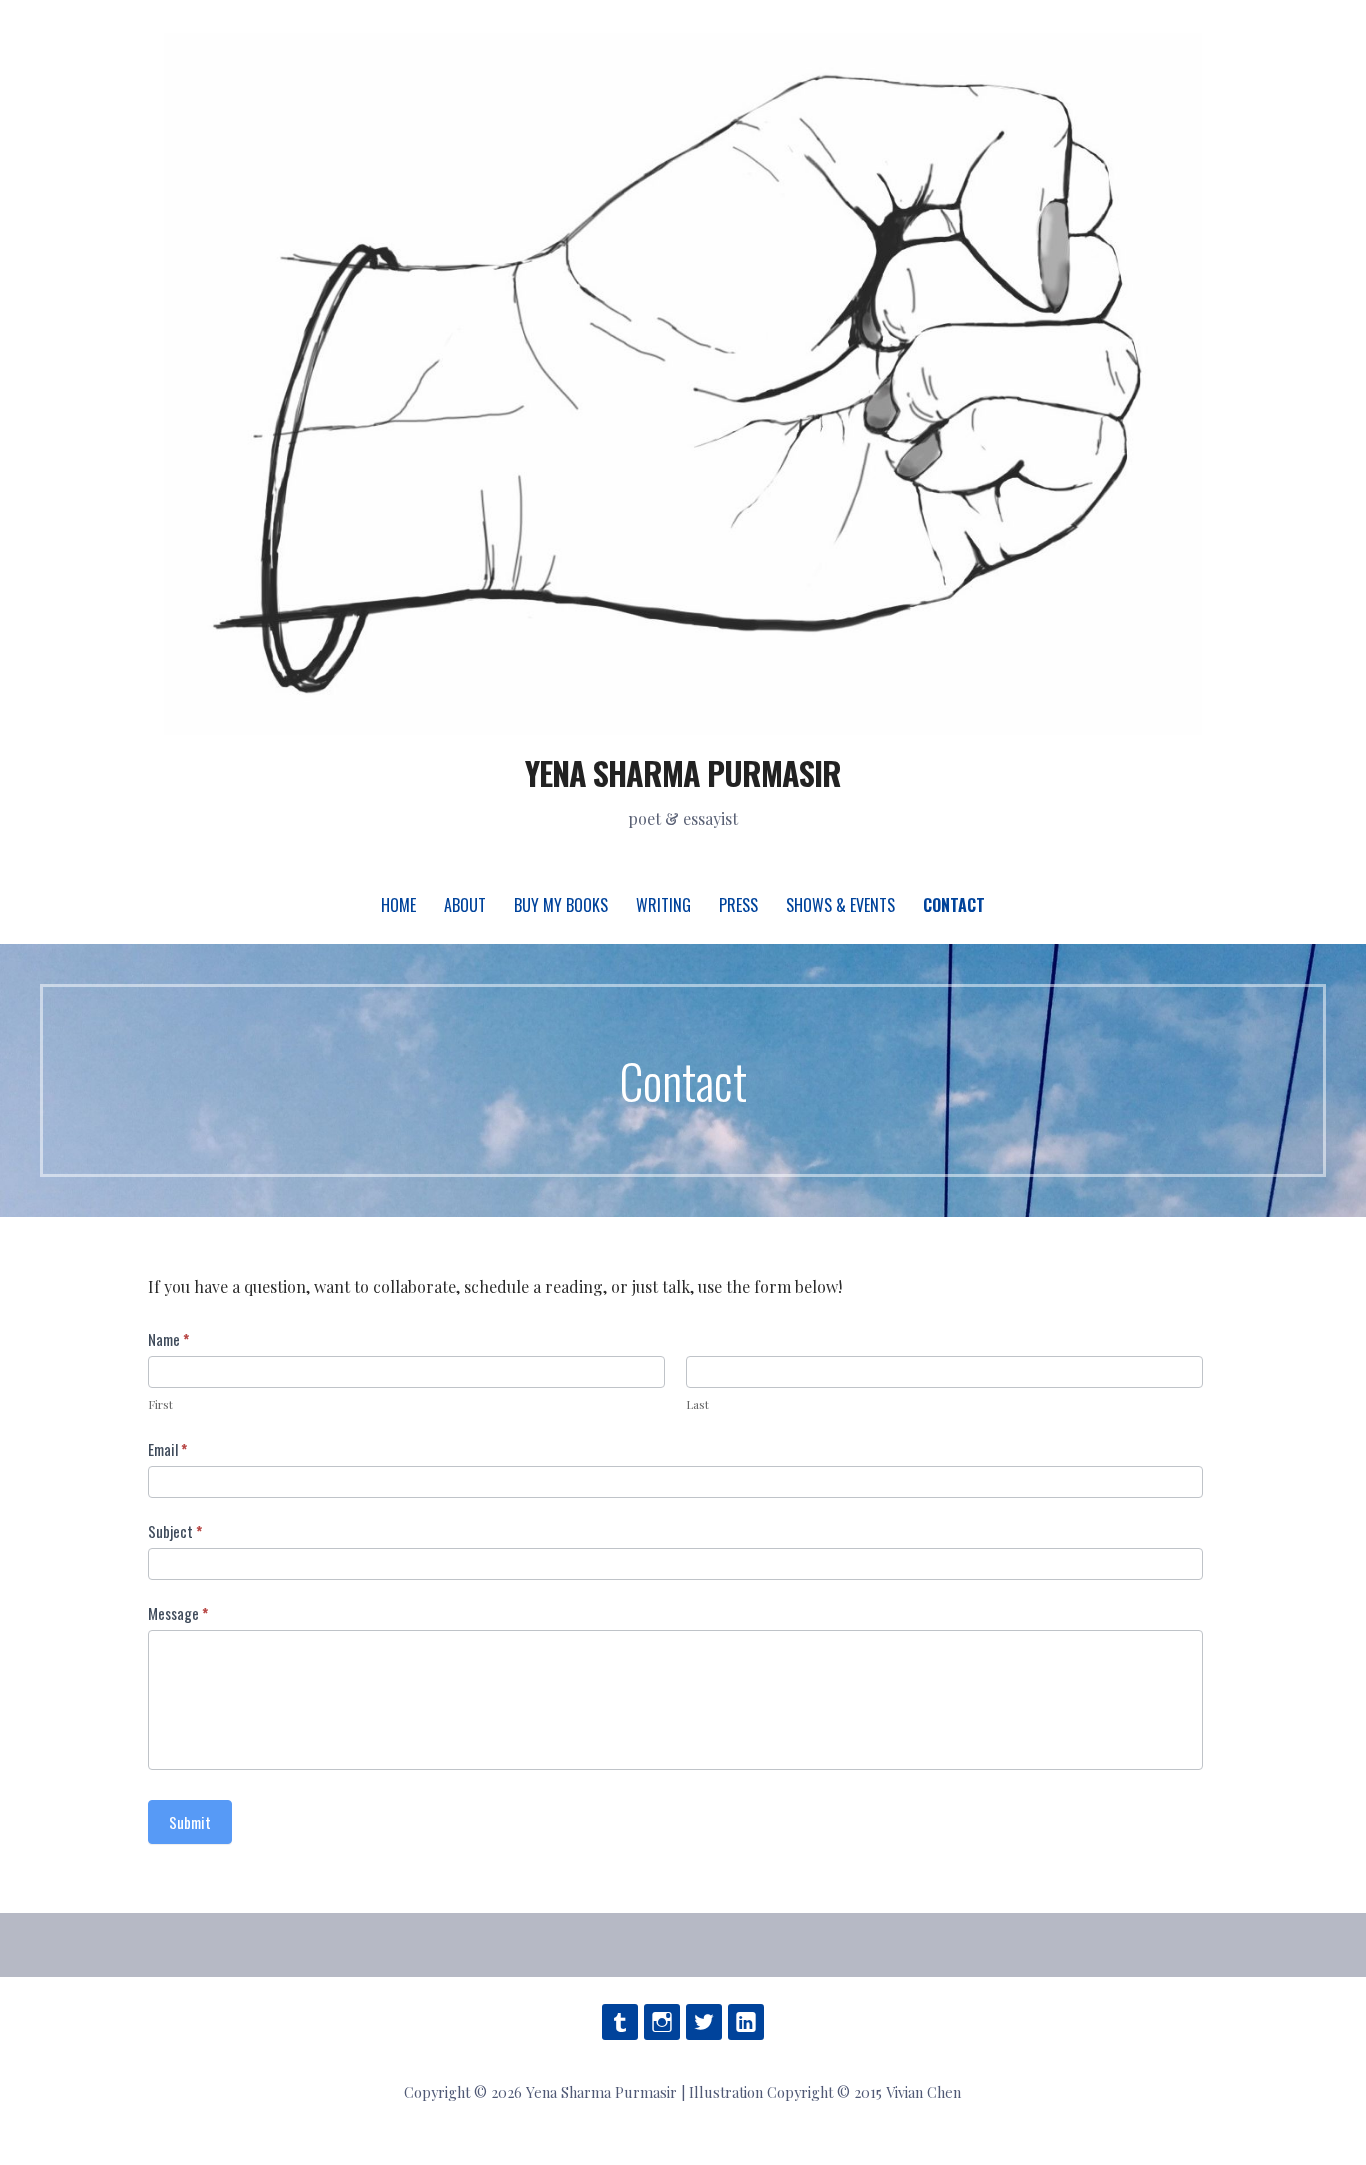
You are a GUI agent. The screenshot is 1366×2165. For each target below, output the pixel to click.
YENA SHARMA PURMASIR (683, 772)
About (465, 905)
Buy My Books (561, 905)
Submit (190, 1822)
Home (398, 905)
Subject (175, 1531)
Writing (663, 905)
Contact (954, 905)
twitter (704, 2022)
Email (167, 1449)
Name (168, 1339)
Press (738, 905)
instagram (662, 2022)
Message (178, 1613)
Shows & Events (840, 905)
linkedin (746, 2022)
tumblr (620, 2022)
